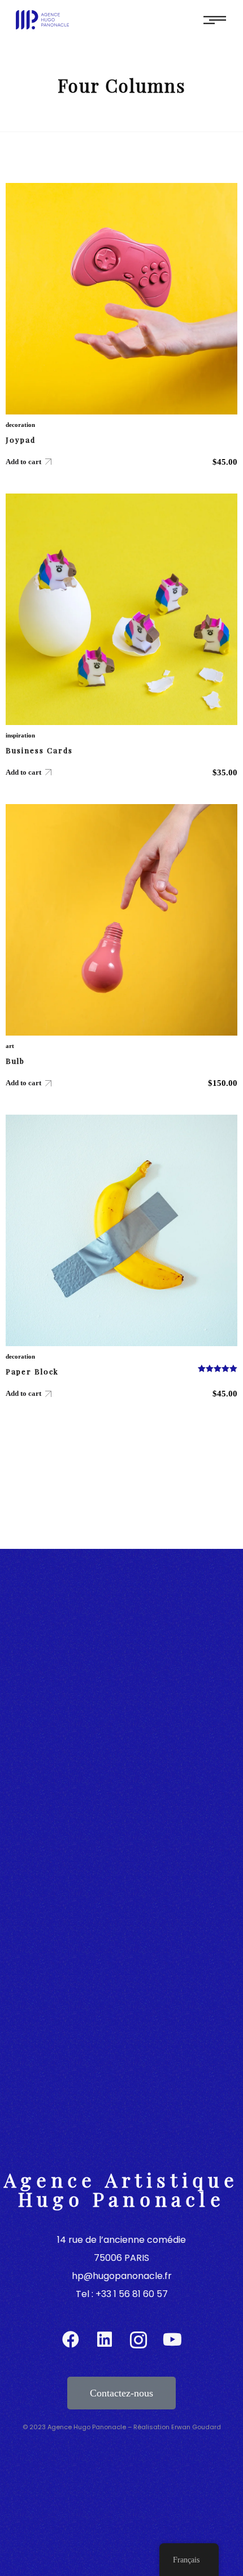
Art (10, 1046)
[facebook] (71, 2340)
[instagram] (138, 2340)
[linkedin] (105, 2340)
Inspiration (20, 735)
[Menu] (215, 19)
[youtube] (172, 2340)
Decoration (20, 425)
